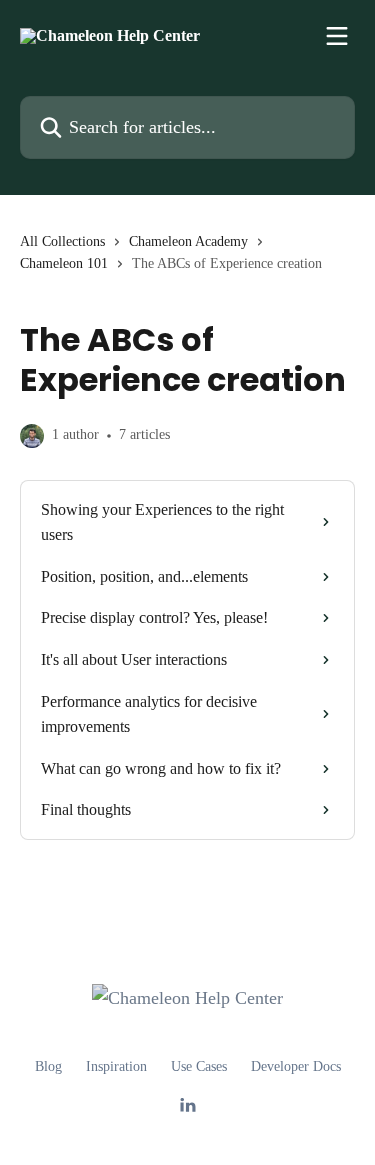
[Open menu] (337, 36)
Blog (48, 1066)
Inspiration (116, 1066)
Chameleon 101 (64, 263)
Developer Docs (296, 1066)
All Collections (62, 241)
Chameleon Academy (188, 241)
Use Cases (199, 1066)
